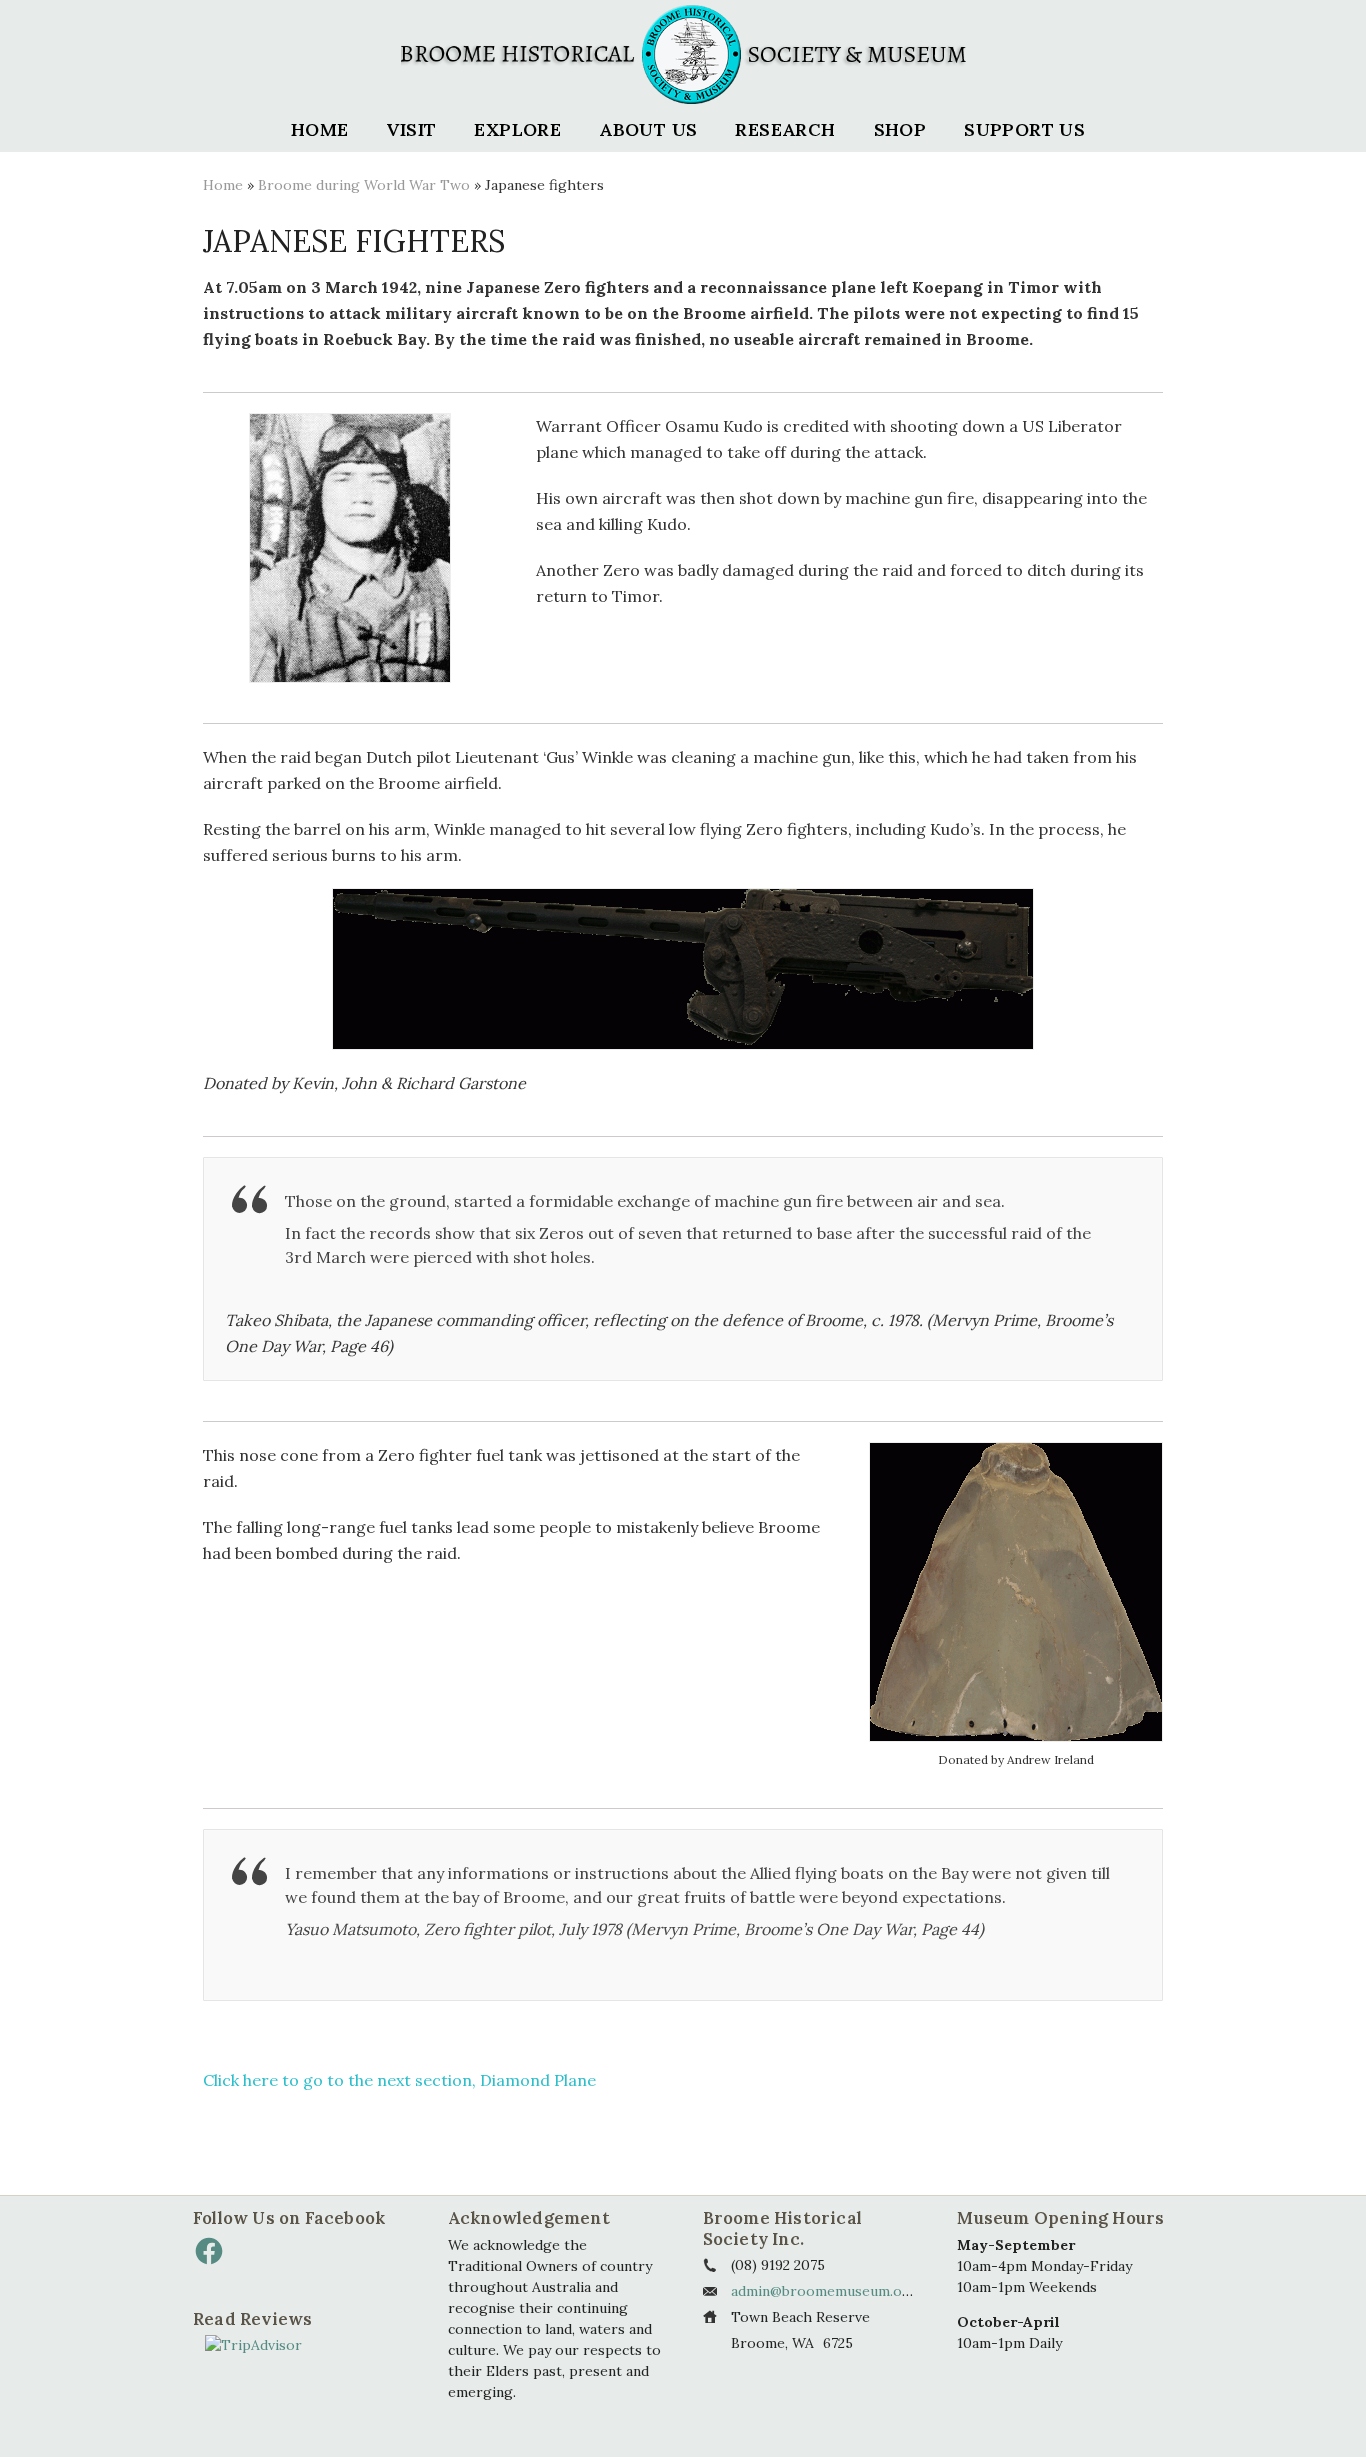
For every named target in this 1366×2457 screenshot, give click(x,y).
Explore (517, 129)
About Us (648, 129)
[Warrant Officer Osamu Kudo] (350, 548)
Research (785, 129)
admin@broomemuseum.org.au (833, 2291)
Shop (900, 129)
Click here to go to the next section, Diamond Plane (399, 2080)
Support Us (1024, 129)
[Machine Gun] (683, 969)
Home (320, 129)
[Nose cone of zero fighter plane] (1016, 1592)
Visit (411, 129)
